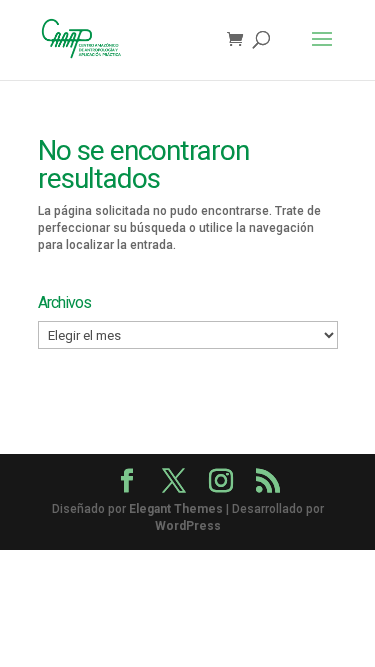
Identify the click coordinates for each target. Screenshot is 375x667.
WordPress (188, 526)
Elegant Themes (176, 509)
